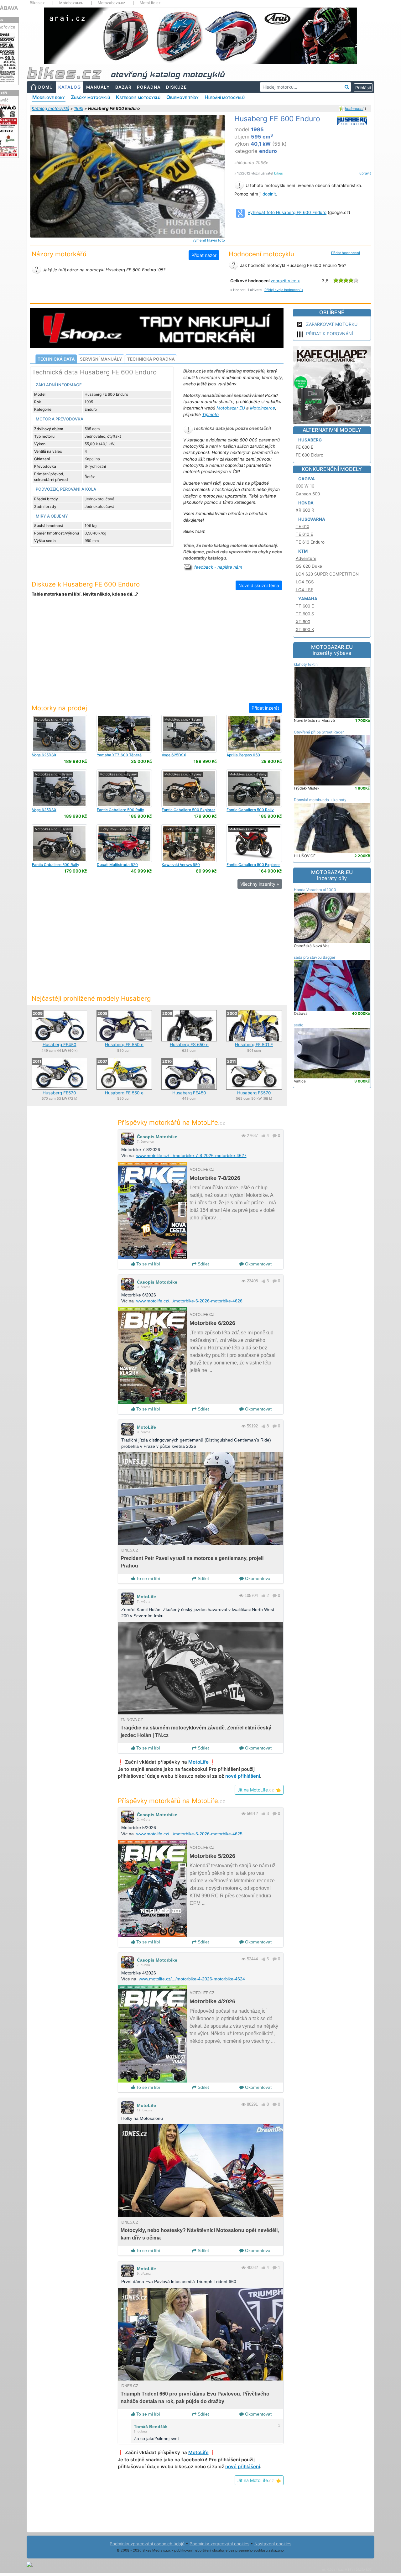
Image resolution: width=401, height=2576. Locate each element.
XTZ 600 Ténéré (119, 755)
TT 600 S (305, 614)
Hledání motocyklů (225, 97)
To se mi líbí (148, 1264)
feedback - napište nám (218, 567)
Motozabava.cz (112, 3)
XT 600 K (305, 629)
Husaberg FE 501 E (254, 1045)
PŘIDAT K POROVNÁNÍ (330, 334)
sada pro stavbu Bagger (315, 957)
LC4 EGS (305, 582)
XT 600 (303, 622)
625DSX (44, 755)
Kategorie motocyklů (138, 97)
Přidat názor (204, 255)
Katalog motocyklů (50, 108)
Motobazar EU (231, 408)
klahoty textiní (306, 664)
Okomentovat (258, 1264)
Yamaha (308, 599)
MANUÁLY (98, 87)
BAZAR (123, 87)
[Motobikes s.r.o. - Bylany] (59, 733)
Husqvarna (312, 519)
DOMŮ (46, 87)
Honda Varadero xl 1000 (315, 890)
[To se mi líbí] (263, 1136)
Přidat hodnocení (346, 253)
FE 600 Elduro (310, 455)
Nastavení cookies (273, 2544)
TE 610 (302, 526)
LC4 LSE (305, 590)
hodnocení (354, 109)
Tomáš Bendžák (151, 2427)
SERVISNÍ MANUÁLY (101, 359)
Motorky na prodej (59, 708)
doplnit (269, 194)
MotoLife (146, 1427)
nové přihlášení (243, 1776)
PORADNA (149, 87)
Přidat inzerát (265, 708)
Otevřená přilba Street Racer (319, 732)
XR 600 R (305, 510)
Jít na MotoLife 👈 (259, 1790)
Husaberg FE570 (59, 1093)
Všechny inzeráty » (260, 884)
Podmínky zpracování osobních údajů (147, 2544)
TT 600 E (305, 606)
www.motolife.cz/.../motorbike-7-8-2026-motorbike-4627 (191, 1155)
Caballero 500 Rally (120, 810)
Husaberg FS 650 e (189, 1045)
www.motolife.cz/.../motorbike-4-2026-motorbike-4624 (192, 1979)
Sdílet (203, 1264)
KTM (303, 551)
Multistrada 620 (117, 865)
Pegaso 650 (243, 755)
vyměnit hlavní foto (209, 240)
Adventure (306, 558)
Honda (306, 503)
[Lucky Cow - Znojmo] (124, 843)
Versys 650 (181, 865)
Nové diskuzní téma (259, 585)
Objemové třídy (182, 97)
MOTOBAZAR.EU (332, 650)
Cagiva (307, 479)
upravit (365, 173)
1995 (79, 108)
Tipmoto (210, 415)
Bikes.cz (37, 3)
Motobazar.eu (71, 3)
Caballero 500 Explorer (188, 810)
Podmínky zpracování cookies (219, 2544)
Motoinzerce (263, 408)
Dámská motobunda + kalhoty (320, 800)
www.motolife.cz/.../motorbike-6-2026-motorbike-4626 (189, 1301)
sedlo (299, 1025)
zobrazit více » (285, 281)
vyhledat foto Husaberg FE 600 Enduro (287, 212)
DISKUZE (176, 87)
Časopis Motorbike (157, 1137)
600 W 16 (305, 486)
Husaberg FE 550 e (124, 1045)
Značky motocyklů (90, 97)
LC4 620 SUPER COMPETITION (327, 574)
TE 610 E (304, 534)
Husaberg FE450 (60, 1045)
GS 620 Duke (309, 566)
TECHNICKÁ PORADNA (151, 359)
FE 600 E (305, 447)
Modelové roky (49, 97)
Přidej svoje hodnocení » (284, 290)
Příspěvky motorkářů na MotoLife (172, 1122)
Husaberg (310, 440)
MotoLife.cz (150, 3)
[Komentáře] (275, 1136)
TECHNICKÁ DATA (56, 359)
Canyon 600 (308, 494)
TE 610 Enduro (310, 542)
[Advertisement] (157, 654)
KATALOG (70, 87)
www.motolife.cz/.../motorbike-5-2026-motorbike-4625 (189, 1834)
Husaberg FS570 (254, 1093)
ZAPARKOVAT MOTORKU (332, 324)
